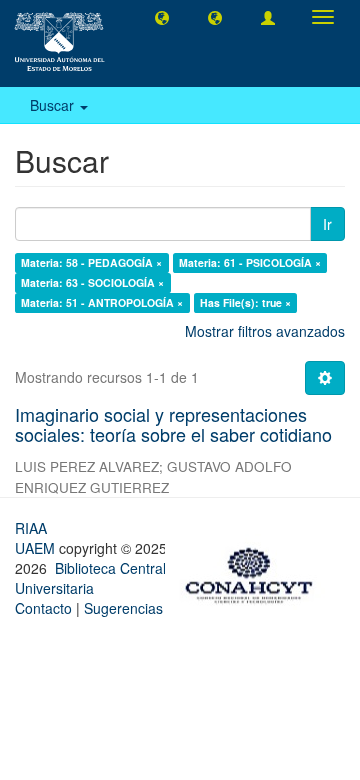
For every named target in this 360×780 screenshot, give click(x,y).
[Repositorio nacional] (255, 572)
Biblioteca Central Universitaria (90, 578)
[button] (162, 17)
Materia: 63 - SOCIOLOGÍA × (92, 282)
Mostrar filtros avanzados (265, 331)
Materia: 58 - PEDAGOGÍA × (91, 262)
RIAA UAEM (37, 538)
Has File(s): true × (245, 302)
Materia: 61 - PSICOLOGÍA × (250, 262)
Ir (327, 224)
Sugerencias (123, 608)
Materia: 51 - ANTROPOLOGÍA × (102, 302)
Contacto (43, 608)
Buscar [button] (54, 105)
